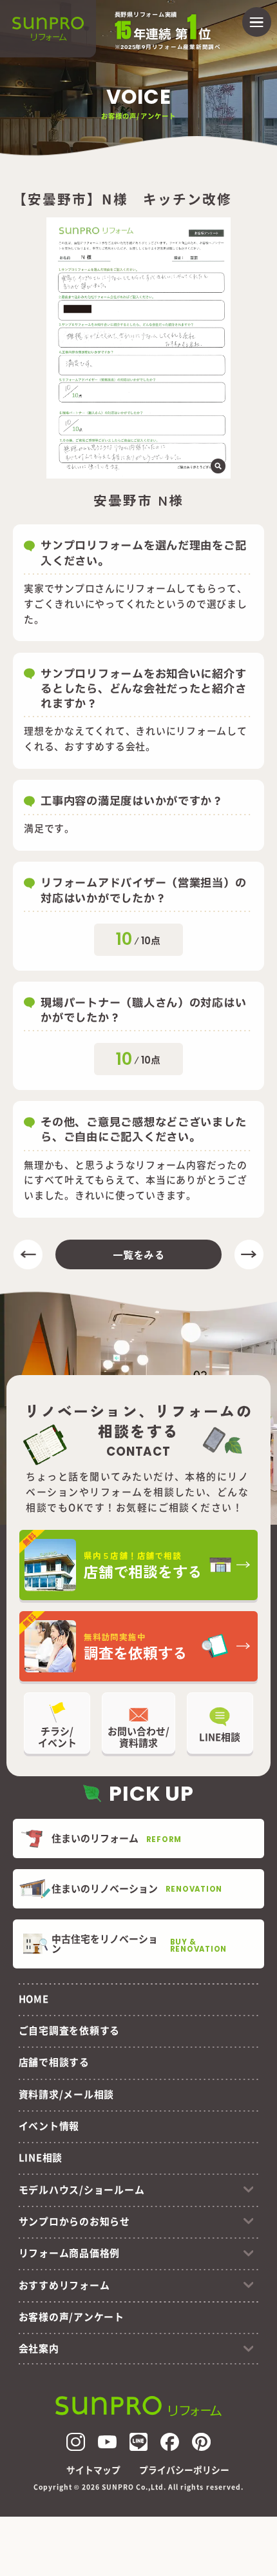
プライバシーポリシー (184, 2470)
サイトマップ (93, 2470)
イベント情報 (49, 2125)
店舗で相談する (54, 2062)
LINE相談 (41, 2157)
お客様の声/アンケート (72, 2316)
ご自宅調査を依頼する (69, 2030)
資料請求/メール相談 (66, 2094)
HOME (34, 1998)
